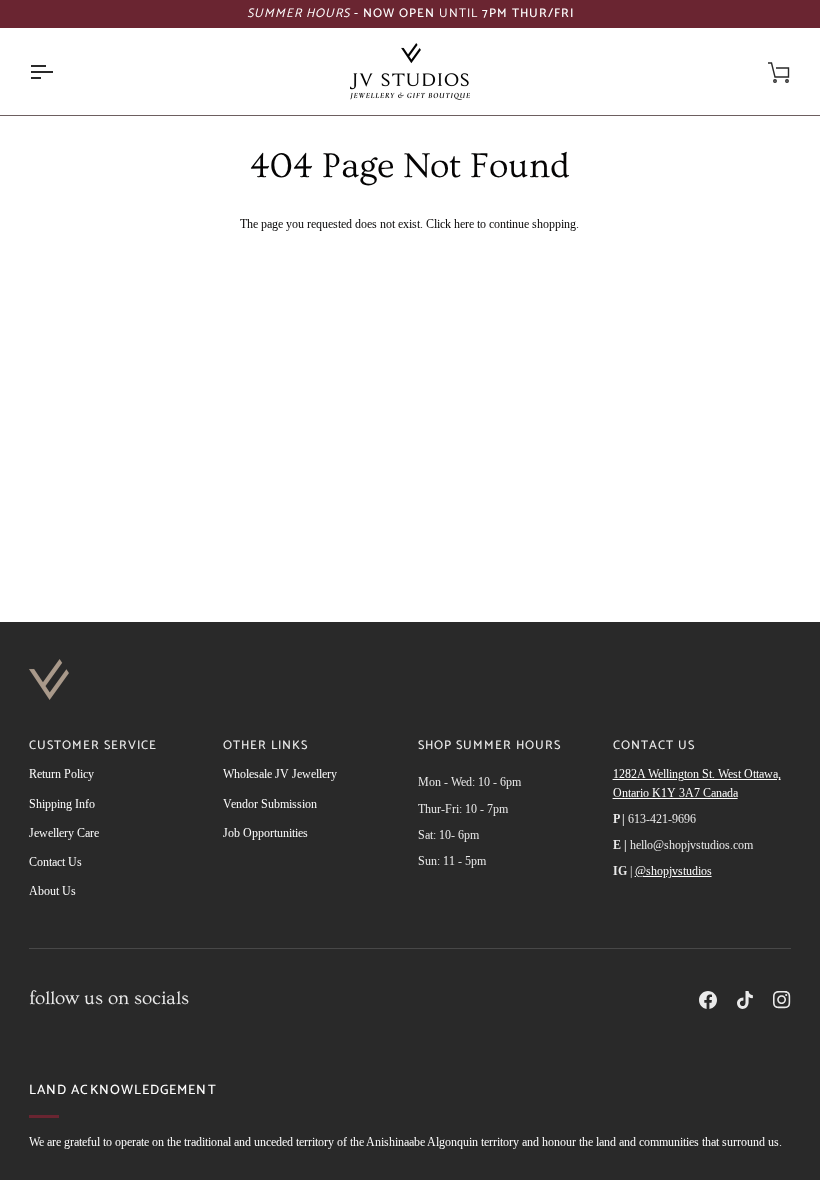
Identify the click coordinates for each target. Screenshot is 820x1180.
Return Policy (61, 774)
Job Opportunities (265, 833)
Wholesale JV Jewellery (280, 774)
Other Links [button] (265, 746)
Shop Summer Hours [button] (489, 746)
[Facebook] (708, 1000)
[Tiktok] (745, 1000)
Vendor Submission (270, 804)
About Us (52, 891)
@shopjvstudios (673, 871)
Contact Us (55, 862)
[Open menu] (59, 71)
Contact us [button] (654, 746)
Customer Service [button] (93, 746)
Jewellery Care (64, 833)
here (464, 224)
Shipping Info (62, 804)
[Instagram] (782, 1000)
